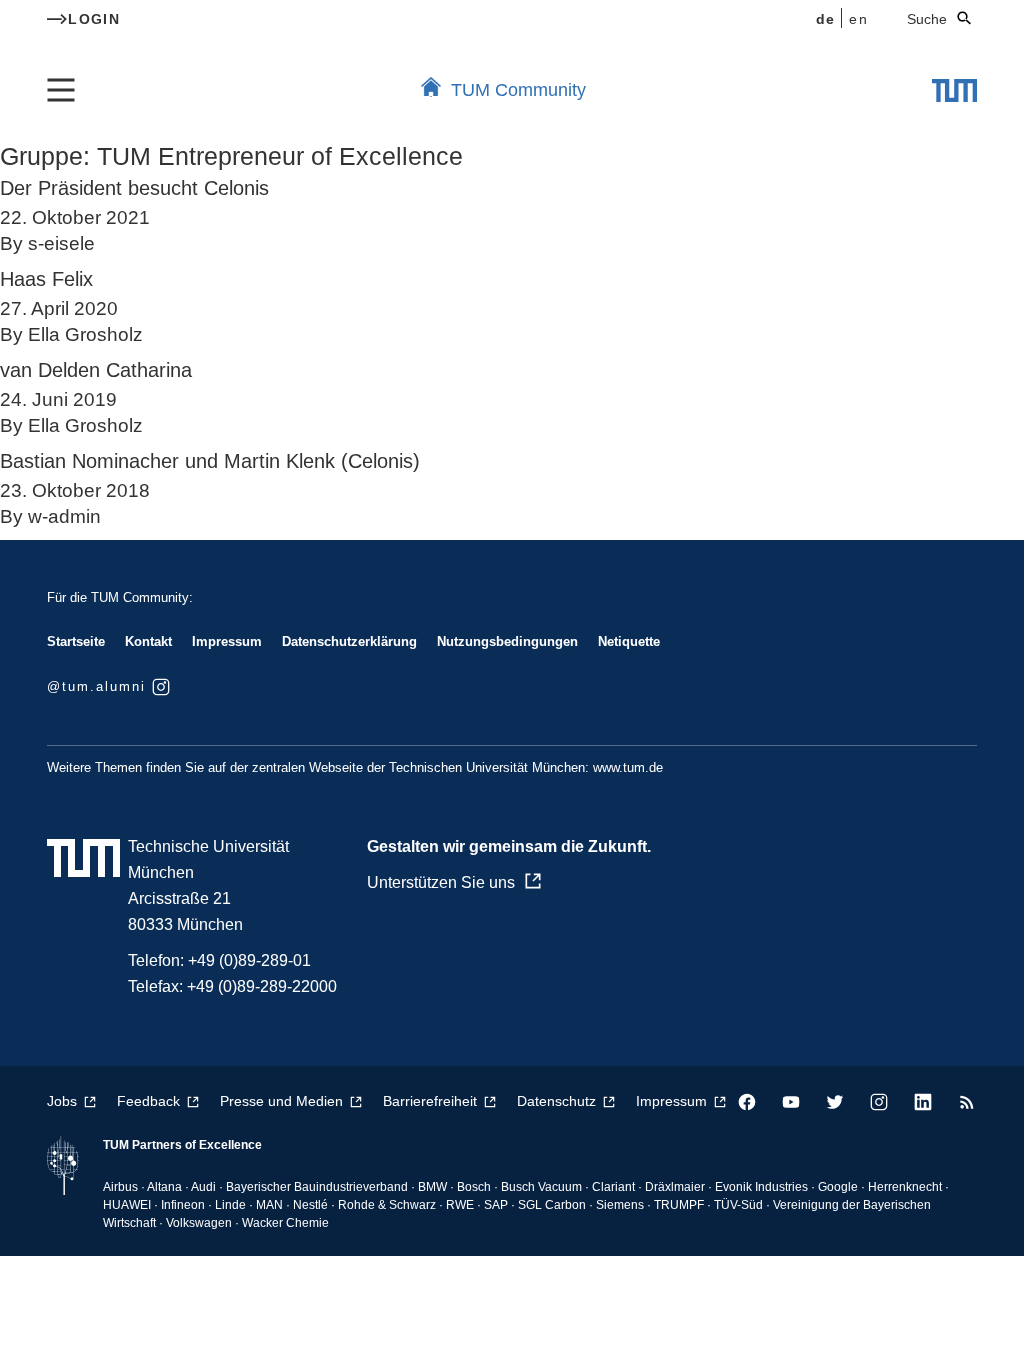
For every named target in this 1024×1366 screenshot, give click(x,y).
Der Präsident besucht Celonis (134, 188)
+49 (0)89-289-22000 (262, 986)
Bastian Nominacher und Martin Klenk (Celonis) (210, 461)
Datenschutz (556, 1101)
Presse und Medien (281, 1101)
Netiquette (629, 641)
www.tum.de (628, 767)
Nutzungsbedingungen (507, 641)
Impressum (227, 641)
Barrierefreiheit (430, 1101)
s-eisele (61, 243)
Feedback (148, 1101)
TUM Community (518, 90)
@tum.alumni (96, 686)
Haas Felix (46, 279)
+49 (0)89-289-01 (249, 960)
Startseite (76, 641)
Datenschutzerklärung (349, 641)
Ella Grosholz (85, 334)
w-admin (64, 516)
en (858, 19)
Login (94, 19)
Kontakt (148, 641)
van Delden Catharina (96, 370)
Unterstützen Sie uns (441, 882)
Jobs (62, 1101)
